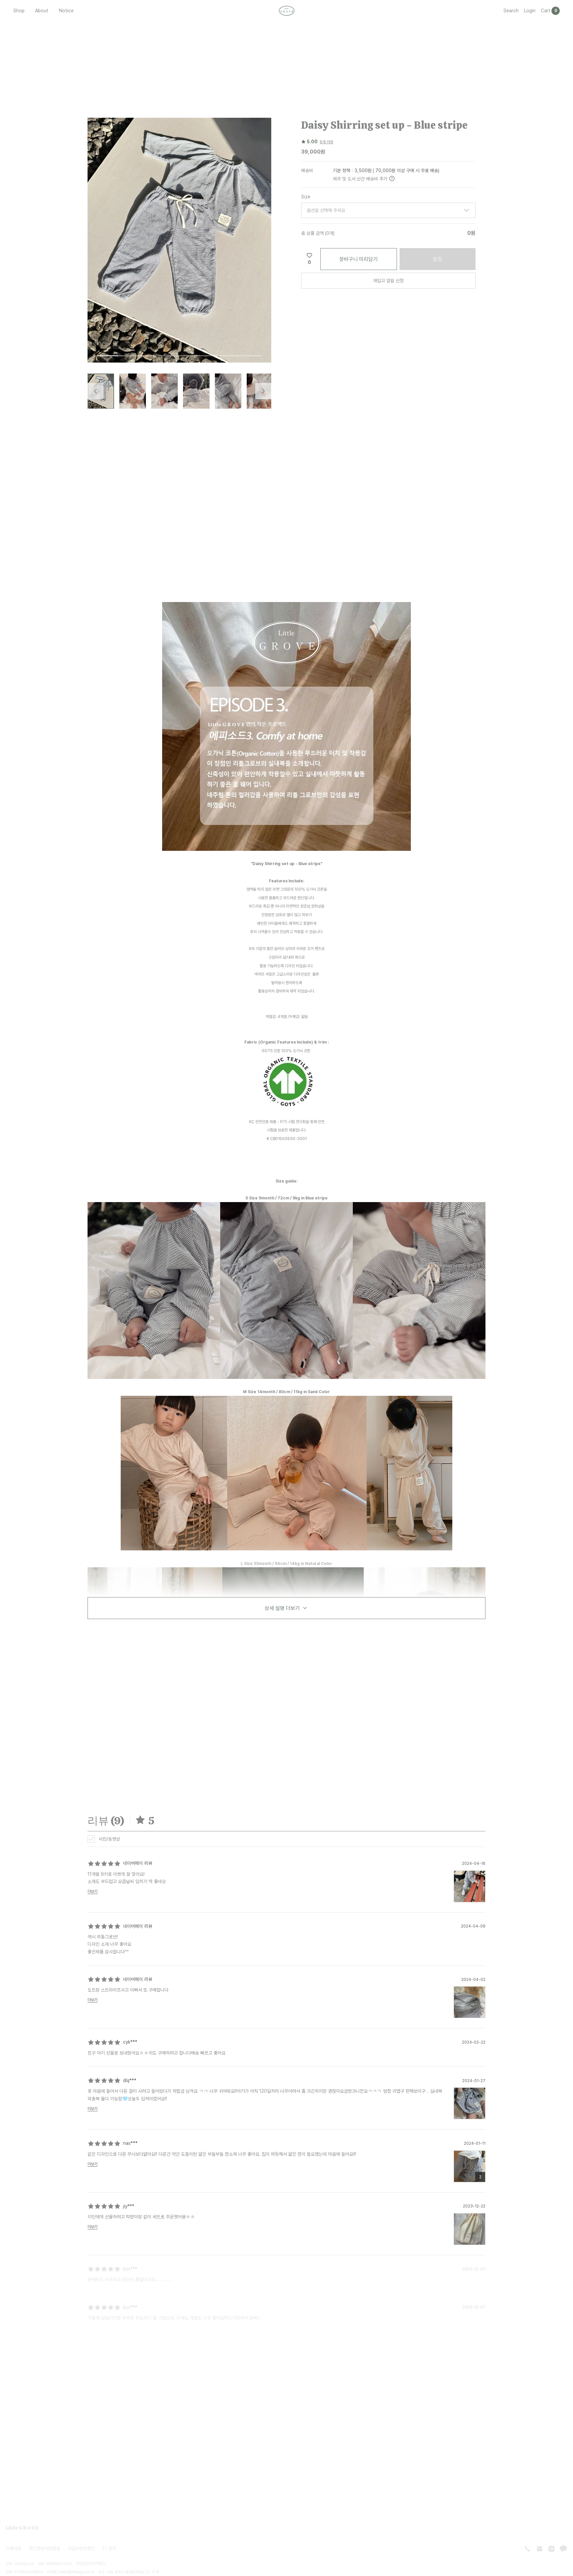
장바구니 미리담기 (358, 259)
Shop (19, 10)
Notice (66, 10)
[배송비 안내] (392, 178)
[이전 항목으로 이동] (95, 391)
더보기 (93, 1891)
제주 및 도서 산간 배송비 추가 (360, 178)
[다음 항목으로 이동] (263, 391)
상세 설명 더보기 (282, 1608)
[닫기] (504, 2533)
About (42, 10)
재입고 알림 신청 (388, 280)
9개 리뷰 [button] (326, 142)
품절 (437, 259)
